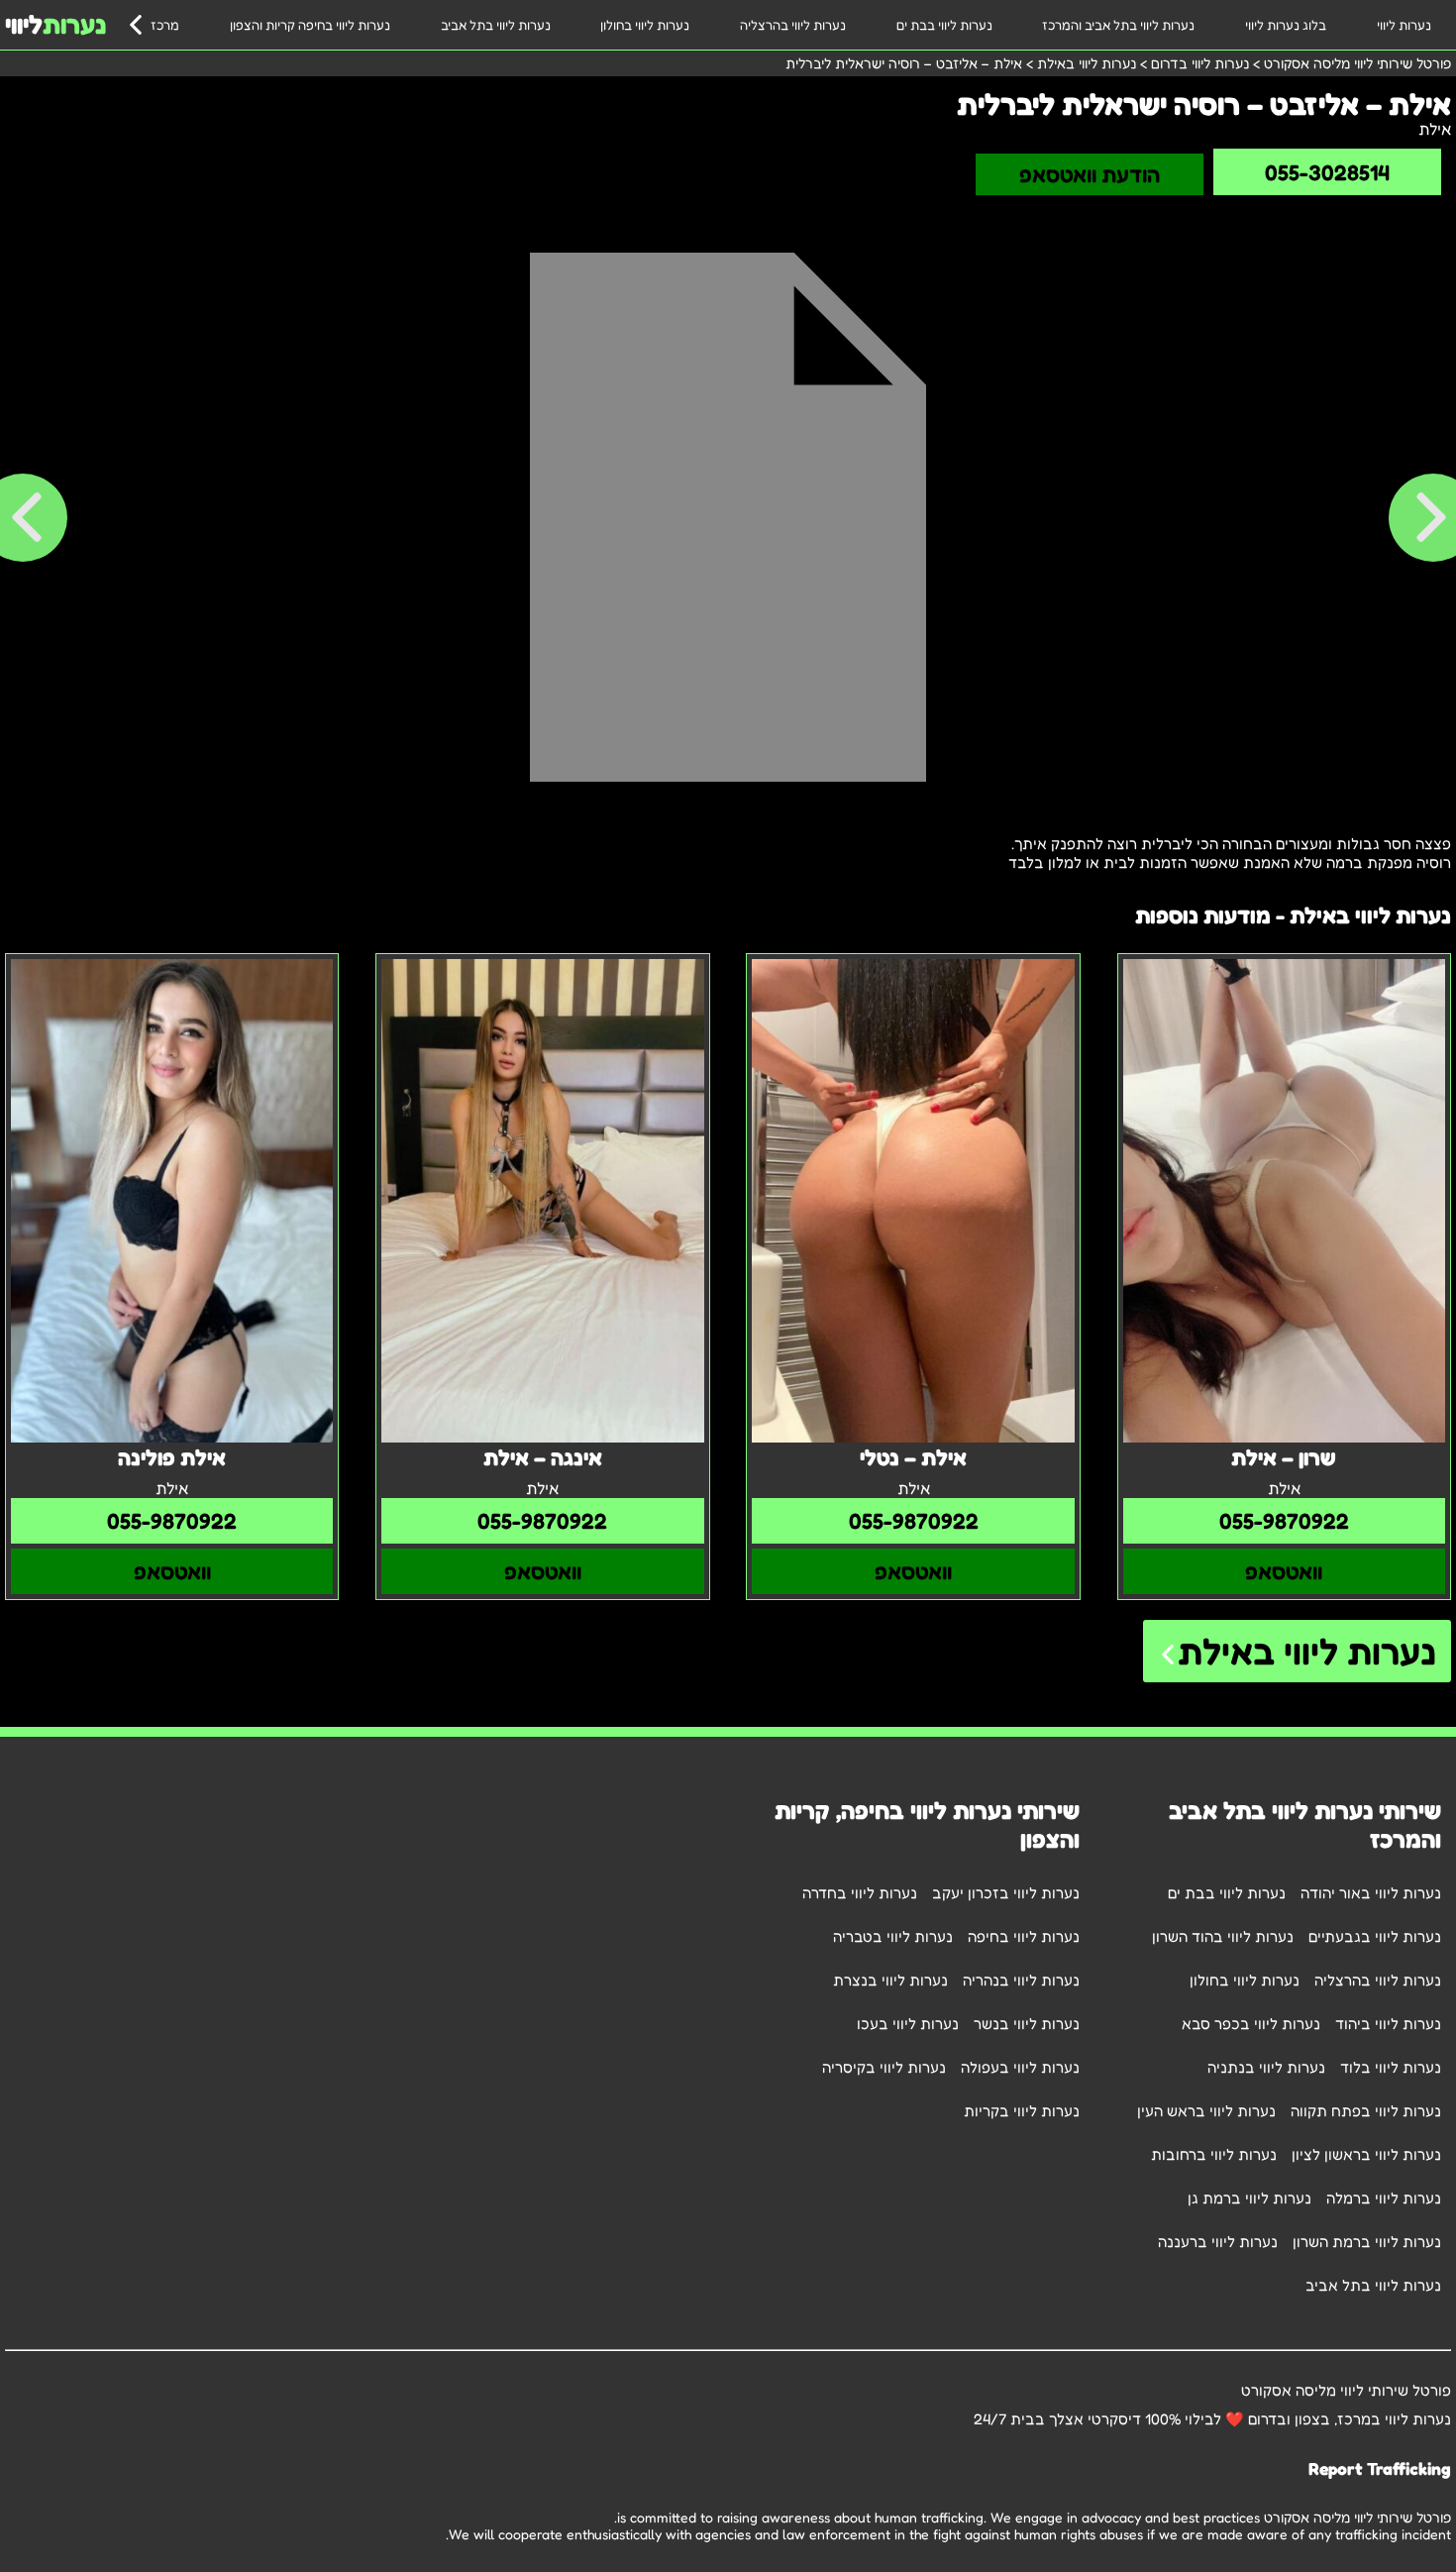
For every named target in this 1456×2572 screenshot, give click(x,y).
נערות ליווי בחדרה (860, 1893)
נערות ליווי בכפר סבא (1251, 2024)
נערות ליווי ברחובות (1214, 2154)
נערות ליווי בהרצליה (793, 25)
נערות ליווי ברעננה (1218, 2242)
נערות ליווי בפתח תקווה (1366, 2111)
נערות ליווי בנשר (1027, 2024)
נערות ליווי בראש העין (1206, 2111)
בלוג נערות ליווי (1286, 25)
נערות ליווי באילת (1307, 1651)
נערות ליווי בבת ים (944, 25)
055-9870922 (1284, 1521)
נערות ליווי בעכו (908, 2024)
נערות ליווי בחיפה (1024, 1936)
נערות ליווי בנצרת (890, 1980)
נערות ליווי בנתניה (1266, 2067)
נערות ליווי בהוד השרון (1223, 1936)
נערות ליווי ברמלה (1384, 2198)
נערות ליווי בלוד (1391, 2067)
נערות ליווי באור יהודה (1371, 1893)
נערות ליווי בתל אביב (496, 25)
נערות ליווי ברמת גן (1249, 2198)
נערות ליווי (1404, 25)
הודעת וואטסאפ (1090, 174)
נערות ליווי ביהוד (1388, 2024)
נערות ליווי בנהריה (1021, 1980)
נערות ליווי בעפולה (1020, 2067)
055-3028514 (1327, 172)
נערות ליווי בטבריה (893, 1936)
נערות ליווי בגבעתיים (1375, 1936)
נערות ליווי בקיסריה (884, 2067)
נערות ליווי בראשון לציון (1366, 2154)
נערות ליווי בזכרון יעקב (1006, 1893)
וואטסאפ (1284, 1571)
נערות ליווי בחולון (645, 25)
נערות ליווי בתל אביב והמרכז (1118, 25)
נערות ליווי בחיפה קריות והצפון (310, 25)
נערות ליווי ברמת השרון (1367, 2242)
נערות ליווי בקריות (1022, 2111)
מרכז (165, 25)
